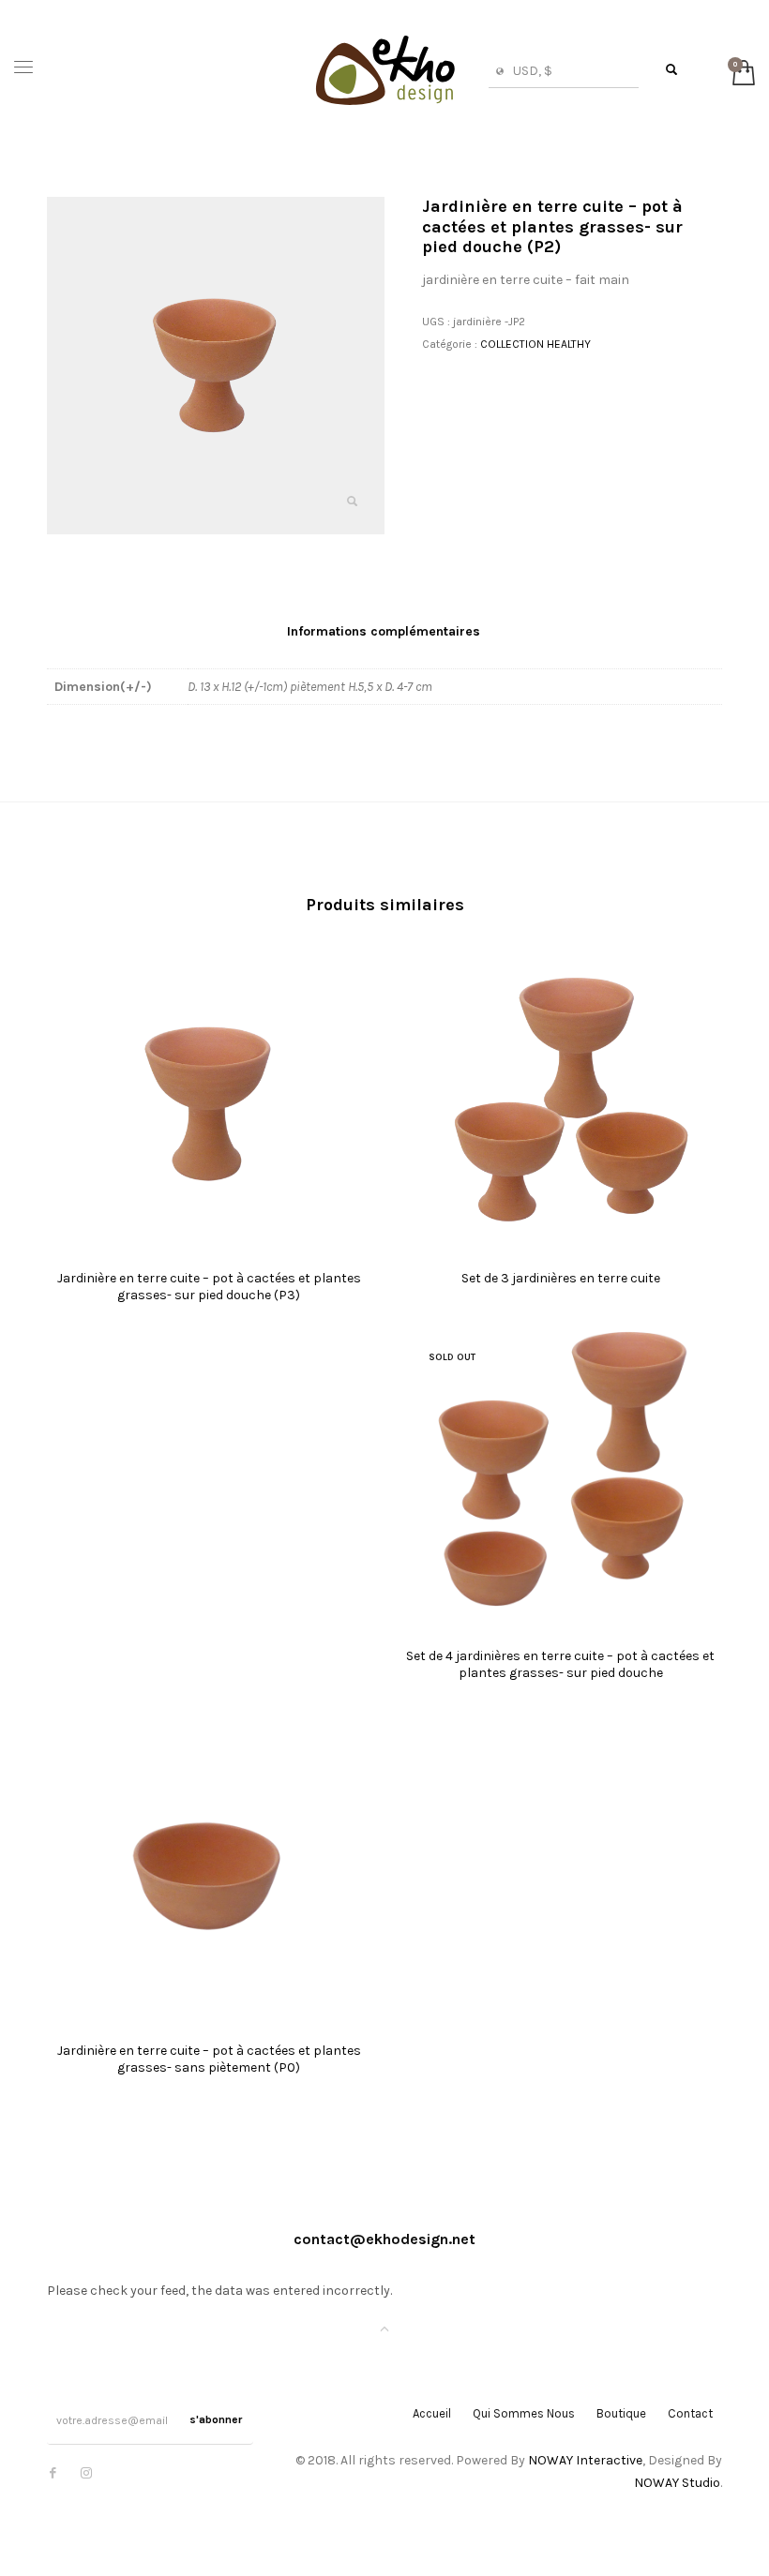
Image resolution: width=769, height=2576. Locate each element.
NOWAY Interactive (585, 2460)
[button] (352, 502)
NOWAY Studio (677, 2483)
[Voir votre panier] (739, 71)
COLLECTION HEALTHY (535, 344)
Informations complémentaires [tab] (384, 631)
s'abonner (216, 2419)
